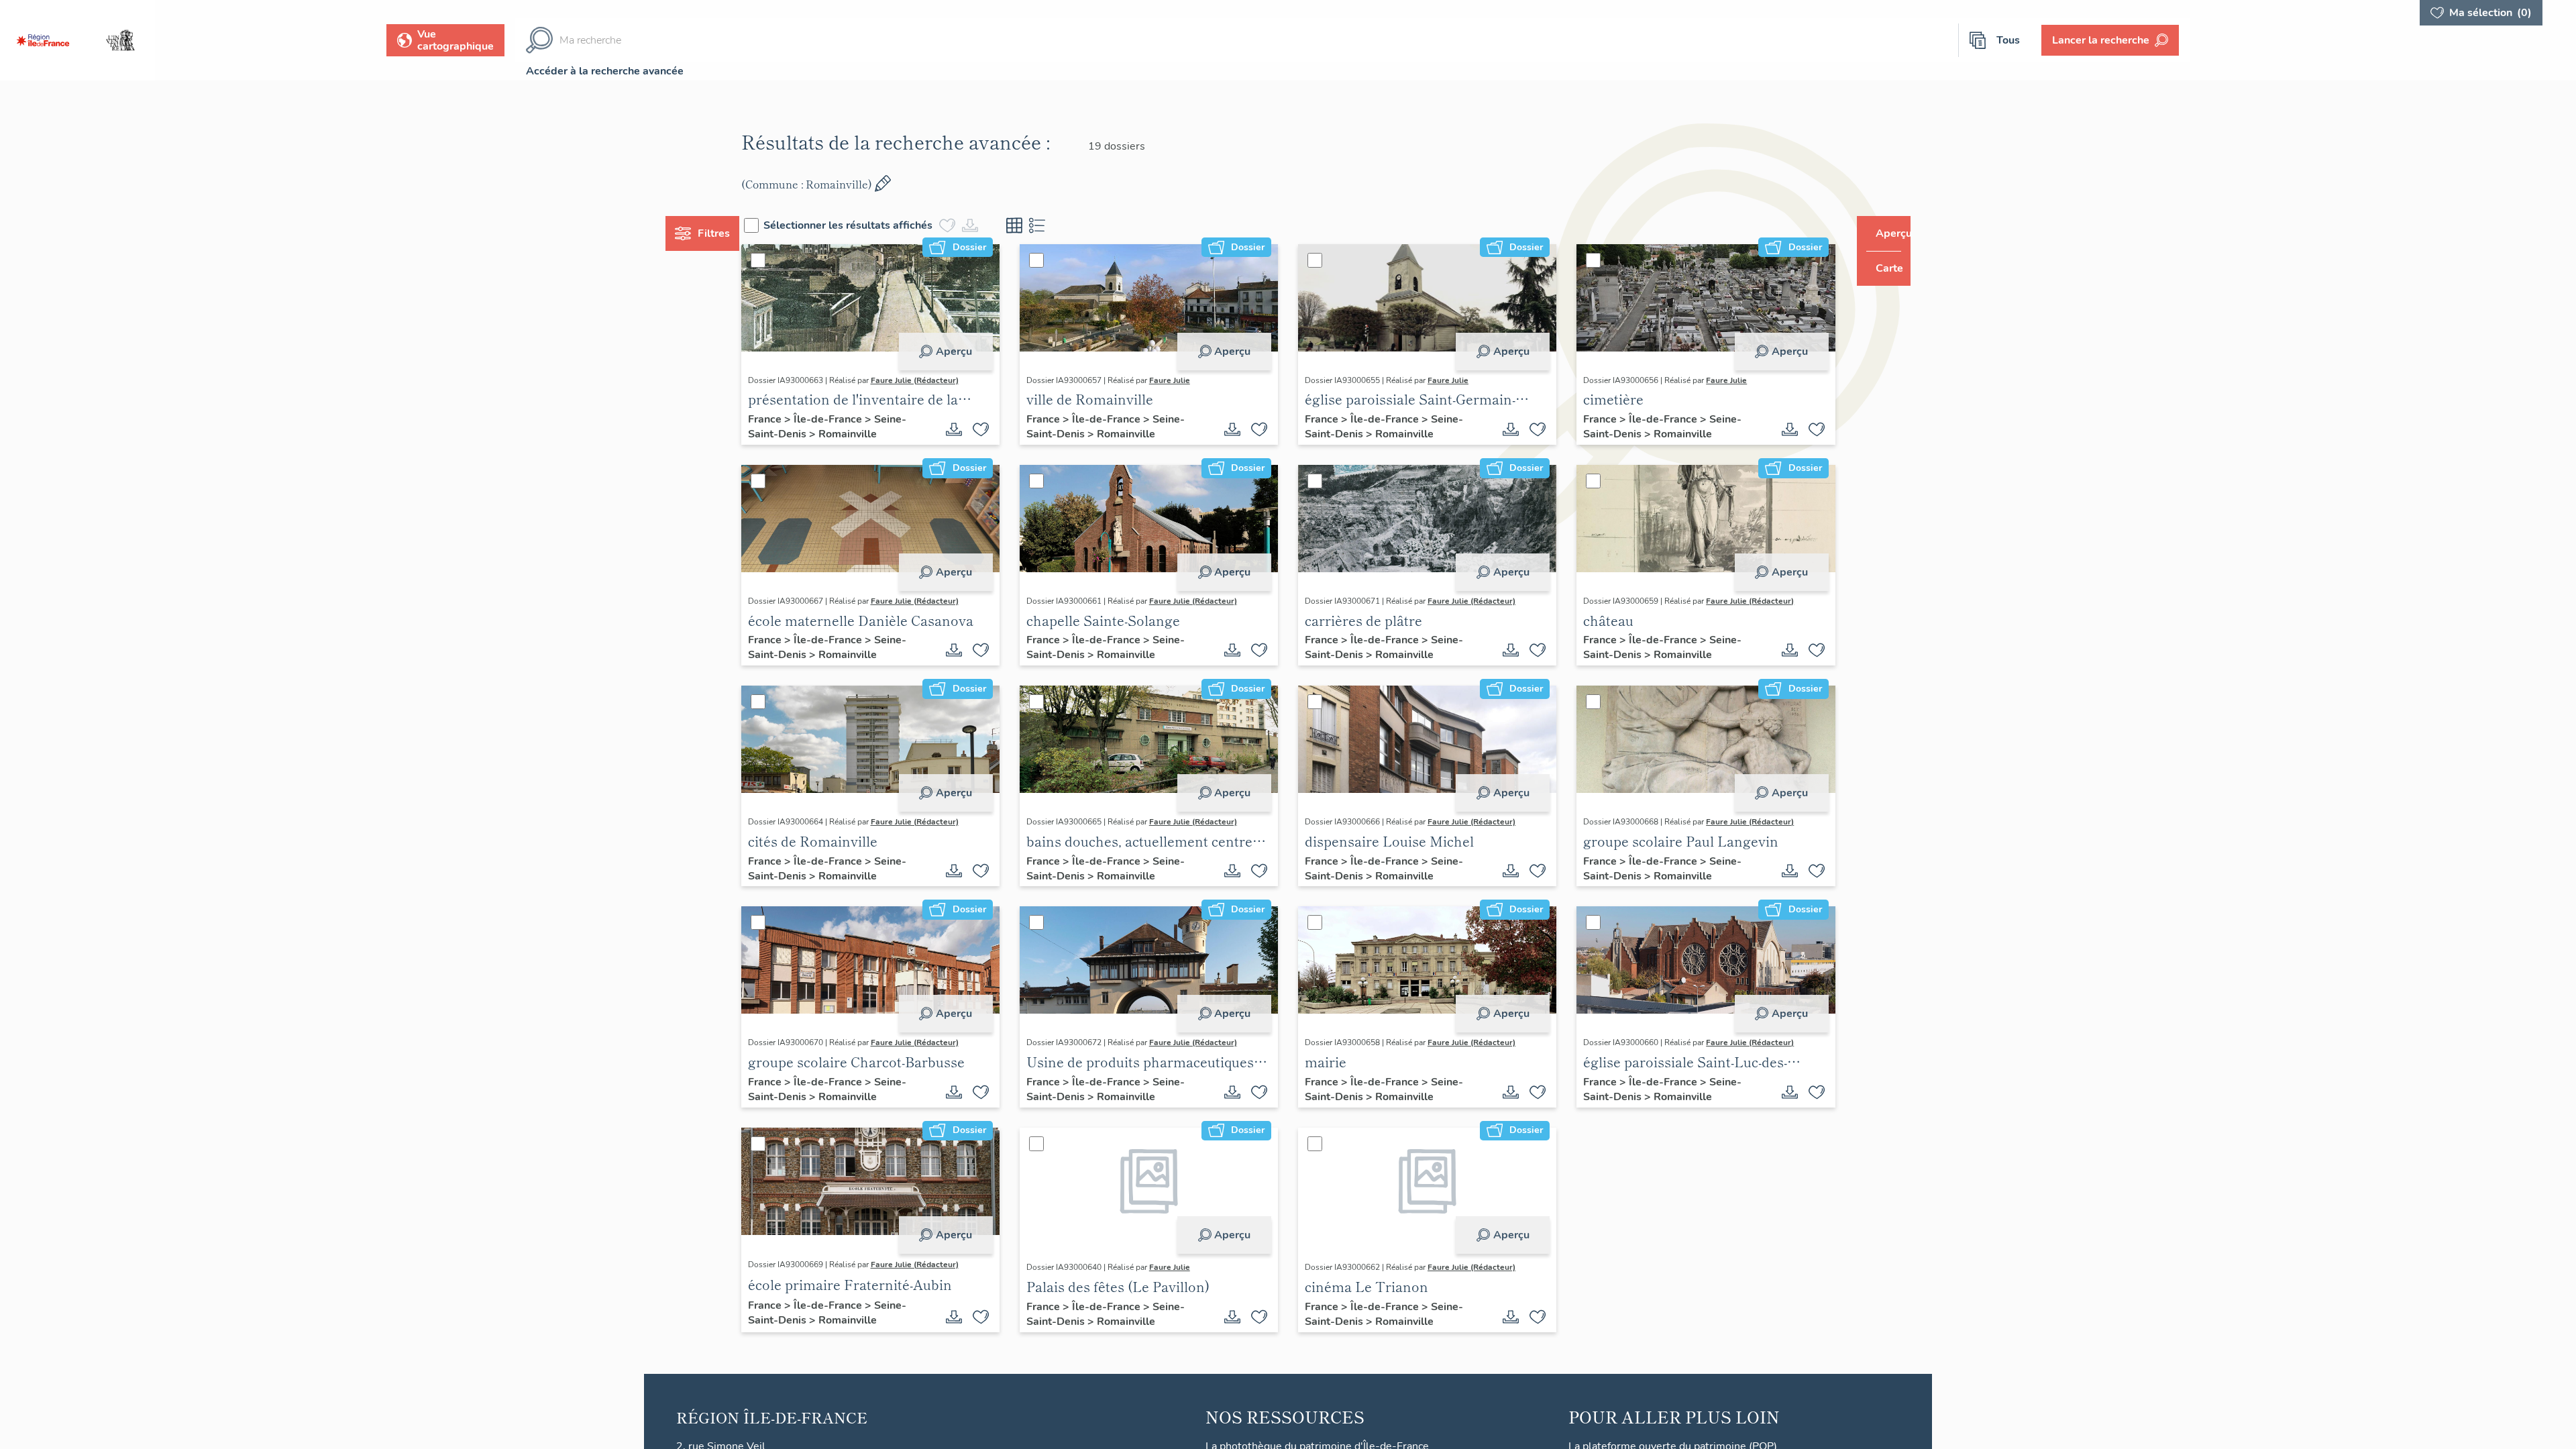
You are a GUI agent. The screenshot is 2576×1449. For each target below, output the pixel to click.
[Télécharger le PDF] (967, 429)
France (791, 419)
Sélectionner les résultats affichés (873, 225)
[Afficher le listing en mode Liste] (1063, 225)
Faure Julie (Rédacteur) (940, 380)
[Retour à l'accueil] (43, 40)
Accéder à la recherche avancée (605, 71)
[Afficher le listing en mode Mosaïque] (1040, 225)
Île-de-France (854, 419)
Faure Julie (1182, 380)
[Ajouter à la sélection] (994, 429)
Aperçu (967, 352)
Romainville (872, 434)
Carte (1880, 268)
